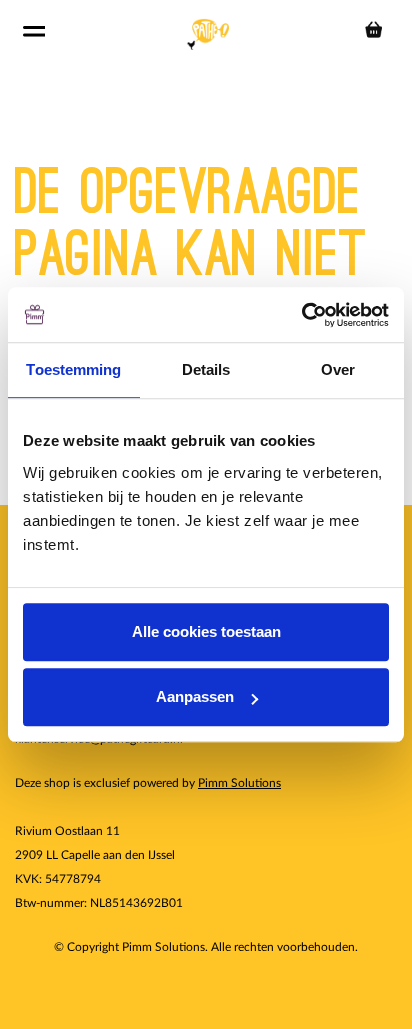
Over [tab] (338, 369)
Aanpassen (195, 696)
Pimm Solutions (239, 783)
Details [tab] (206, 369)
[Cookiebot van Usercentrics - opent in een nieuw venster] (301, 315)
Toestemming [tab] (73, 369)
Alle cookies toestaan (206, 631)
